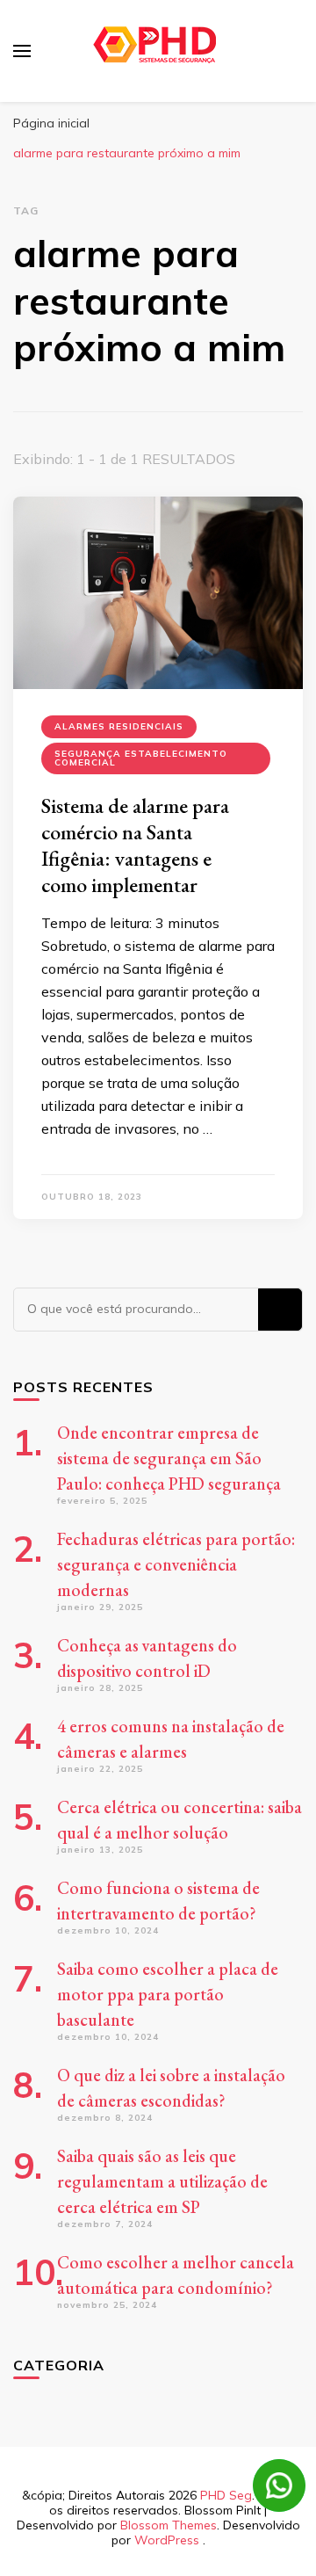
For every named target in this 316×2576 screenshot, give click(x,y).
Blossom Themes (169, 2525)
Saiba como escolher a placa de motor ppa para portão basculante (168, 1994)
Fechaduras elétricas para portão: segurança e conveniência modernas (176, 1564)
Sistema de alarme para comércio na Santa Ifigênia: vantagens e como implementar (135, 845)
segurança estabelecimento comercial (141, 758)
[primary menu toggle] (22, 51)
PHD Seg (226, 2495)
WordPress (167, 2540)
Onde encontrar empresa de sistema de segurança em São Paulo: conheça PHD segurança (169, 1458)
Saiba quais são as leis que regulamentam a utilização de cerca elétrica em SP (162, 2181)
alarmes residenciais (119, 726)
